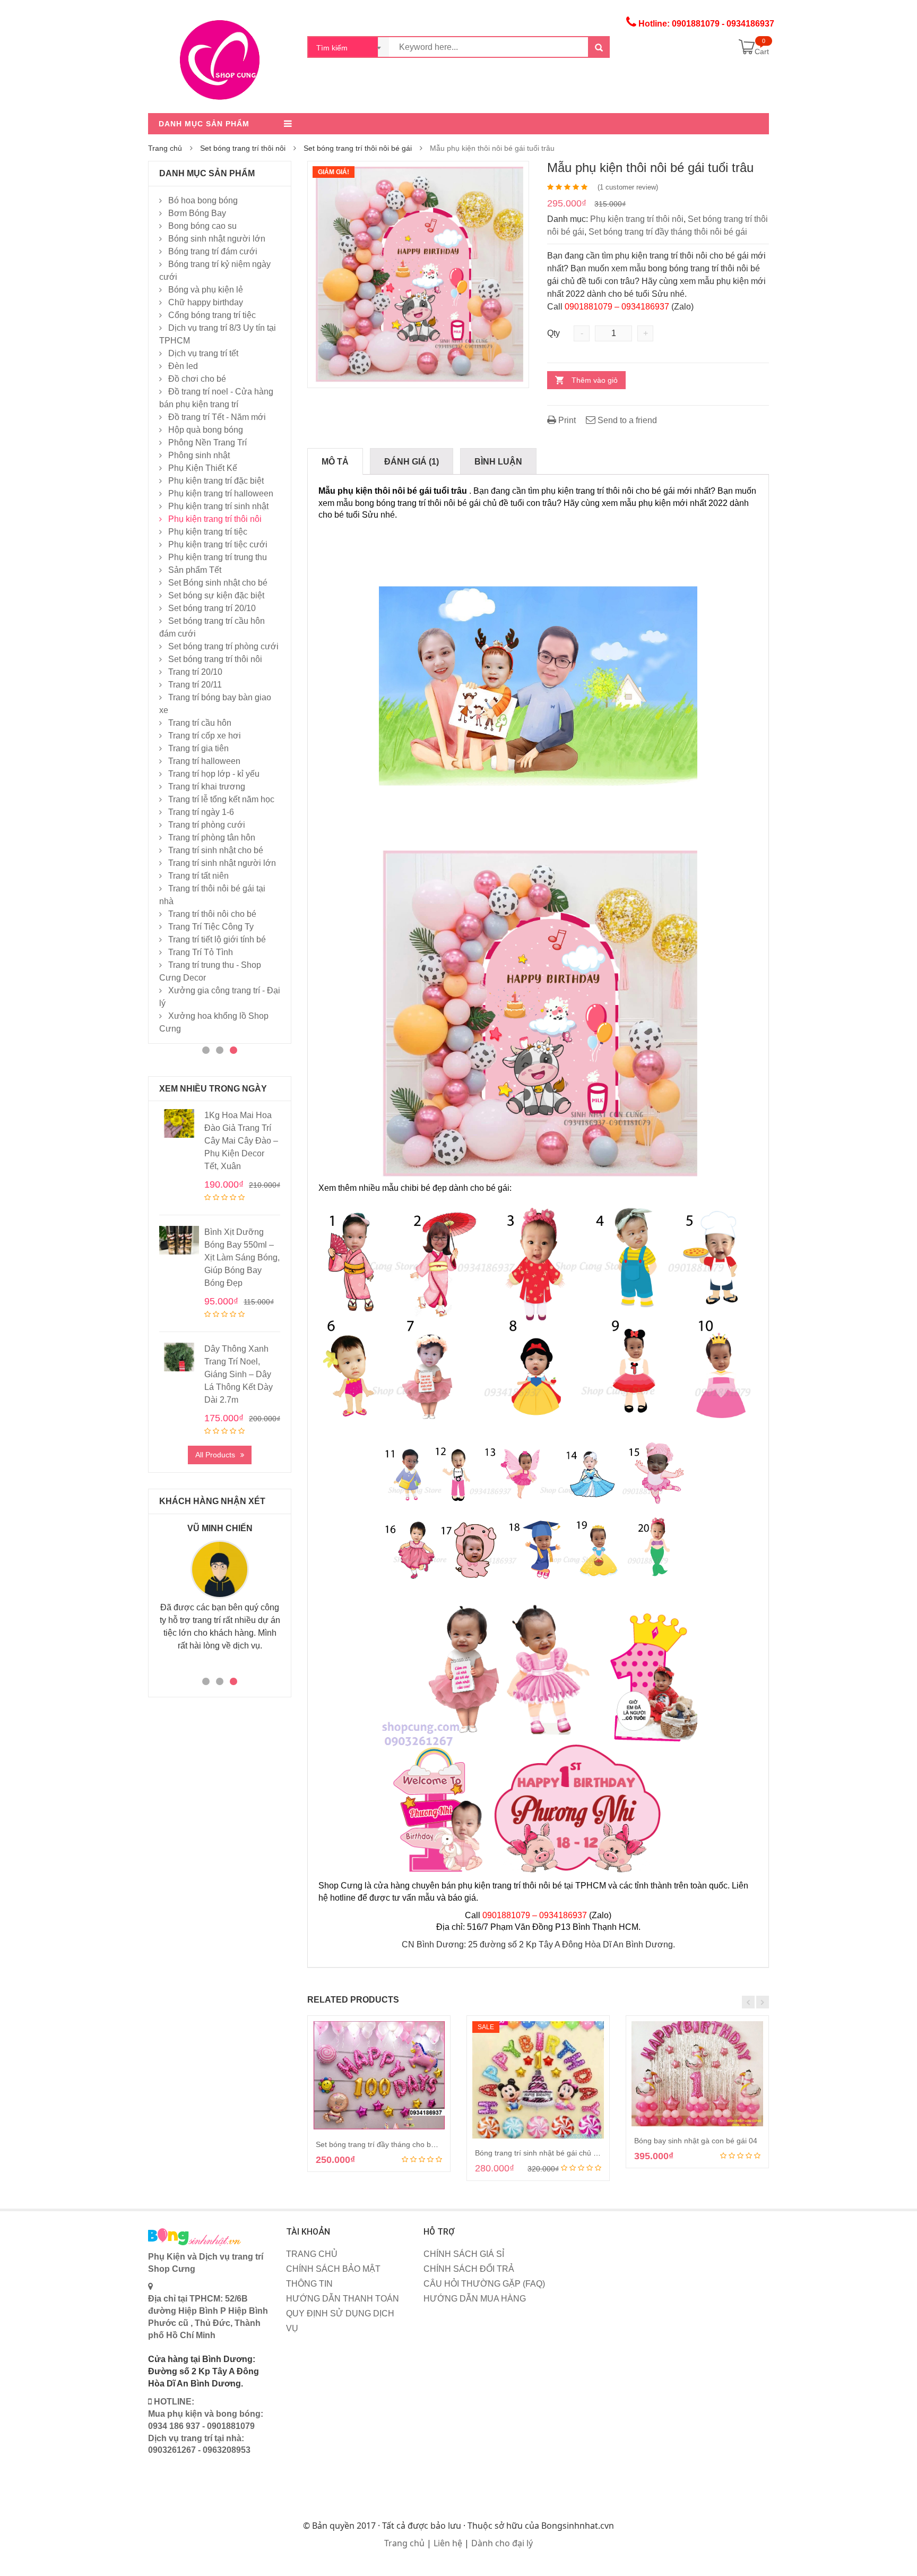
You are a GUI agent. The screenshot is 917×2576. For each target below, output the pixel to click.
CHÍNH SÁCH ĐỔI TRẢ (469, 2269)
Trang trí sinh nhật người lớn (222, 863)
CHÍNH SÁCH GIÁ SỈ (464, 2254)
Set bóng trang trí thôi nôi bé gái (358, 148)
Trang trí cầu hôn (200, 723)
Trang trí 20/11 (195, 685)
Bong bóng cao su (202, 226)
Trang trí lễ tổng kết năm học (221, 799)
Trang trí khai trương (207, 787)
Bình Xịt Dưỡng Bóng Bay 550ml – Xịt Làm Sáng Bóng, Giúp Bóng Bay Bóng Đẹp (242, 1257)
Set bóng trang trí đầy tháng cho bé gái (382, 2144)
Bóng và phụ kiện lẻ (206, 290)
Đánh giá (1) (412, 462)
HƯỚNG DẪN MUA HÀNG (475, 2299)
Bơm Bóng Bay (197, 213)
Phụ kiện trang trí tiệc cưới (218, 544)
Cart (762, 51)
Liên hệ (448, 2543)
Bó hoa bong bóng (203, 200)
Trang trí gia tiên (198, 748)
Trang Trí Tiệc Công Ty (211, 927)
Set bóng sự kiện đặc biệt (216, 595)
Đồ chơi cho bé (197, 379)
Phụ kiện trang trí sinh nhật (218, 506)
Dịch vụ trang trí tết (203, 353)
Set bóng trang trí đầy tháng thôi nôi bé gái (668, 232)
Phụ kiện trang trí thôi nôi (637, 219)
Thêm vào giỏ (595, 380)
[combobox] (349, 47)
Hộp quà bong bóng (206, 430)
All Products (215, 1455)
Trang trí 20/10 (195, 672)
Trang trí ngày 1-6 (201, 812)
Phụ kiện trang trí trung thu (218, 557)
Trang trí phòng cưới (207, 825)
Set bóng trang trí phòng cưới (223, 646)
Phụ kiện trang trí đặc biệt (216, 481)
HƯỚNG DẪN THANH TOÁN (343, 2299)
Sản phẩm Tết (195, 570)
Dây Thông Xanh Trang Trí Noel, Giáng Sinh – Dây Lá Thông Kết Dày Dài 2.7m (239, 1374)
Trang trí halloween (204, 761)
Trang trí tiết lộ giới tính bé (217, 939)
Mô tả (335, 462)
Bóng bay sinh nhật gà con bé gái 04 (696, 2141)
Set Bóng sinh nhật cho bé (218, 583)
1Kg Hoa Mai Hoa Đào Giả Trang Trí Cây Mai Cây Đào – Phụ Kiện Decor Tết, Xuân (241, 1141)
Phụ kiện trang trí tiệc (208, 532)
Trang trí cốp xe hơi (205, 736)
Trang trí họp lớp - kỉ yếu (214, 774)
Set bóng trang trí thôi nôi (243, 148)
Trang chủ (165, 148)
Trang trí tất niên (198, 876)
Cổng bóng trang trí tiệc (212, 315)
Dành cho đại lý (502, 2543)
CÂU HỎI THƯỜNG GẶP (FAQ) (484, 2284)
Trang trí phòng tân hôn (212, 838)
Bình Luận (498, 462)
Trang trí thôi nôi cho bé (212, 914)
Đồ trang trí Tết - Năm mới (217, 417)
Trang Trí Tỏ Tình (201, 952)
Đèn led (183, 366)
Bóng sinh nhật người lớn (217, 239)
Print (566, 420)
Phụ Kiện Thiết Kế (203, 468)
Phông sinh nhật (199, 455)
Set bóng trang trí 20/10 (212, 608)
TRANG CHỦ (312, 2254)
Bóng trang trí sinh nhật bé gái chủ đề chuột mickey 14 (567, 2153)
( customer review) (628, 187)
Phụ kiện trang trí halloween (221, 493)
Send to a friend (626, 420)
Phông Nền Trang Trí (207, 443)
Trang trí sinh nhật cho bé (216, 850)
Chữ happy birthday (206, 302)
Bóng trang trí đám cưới (213, 251)
